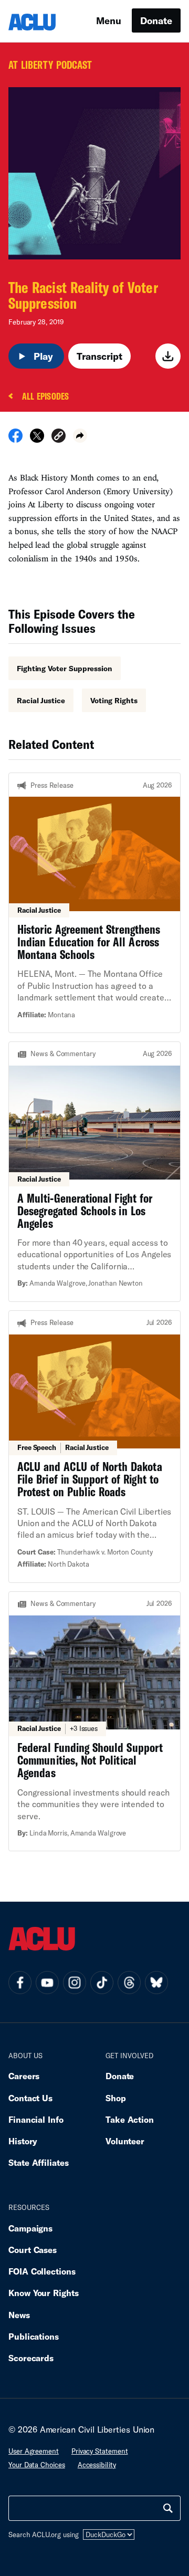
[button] (59, 437)
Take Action (130, 2119)
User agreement (34, 2451)
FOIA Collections (42, 2271)
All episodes (45, 397)
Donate (156, 20)
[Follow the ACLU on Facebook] (20, 1983)
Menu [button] (109, 20)
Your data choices (37, 2465)
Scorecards (31, 2358)
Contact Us (30, 2098)
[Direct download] (168, 356)
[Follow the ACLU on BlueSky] (156, 1983)
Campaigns (30, 2228)
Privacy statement (100, 2451)
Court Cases (33, 2250)
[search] (168, 2508)
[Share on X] (37, 439)
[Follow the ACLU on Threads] (129, 1983)
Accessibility (97, 2465)
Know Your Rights (44, 2293)
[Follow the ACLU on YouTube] (47, 1983)
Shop (116, 2098)
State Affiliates (39, 2162)
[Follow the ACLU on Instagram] (75, 1983)
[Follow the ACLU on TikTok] (102, 1983)
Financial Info (36, 2119)
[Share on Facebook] (15, 439)
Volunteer (125, 2141)
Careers (24, 2076)
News (19, 2315)
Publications (34, 2336)
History (23, 2141)
